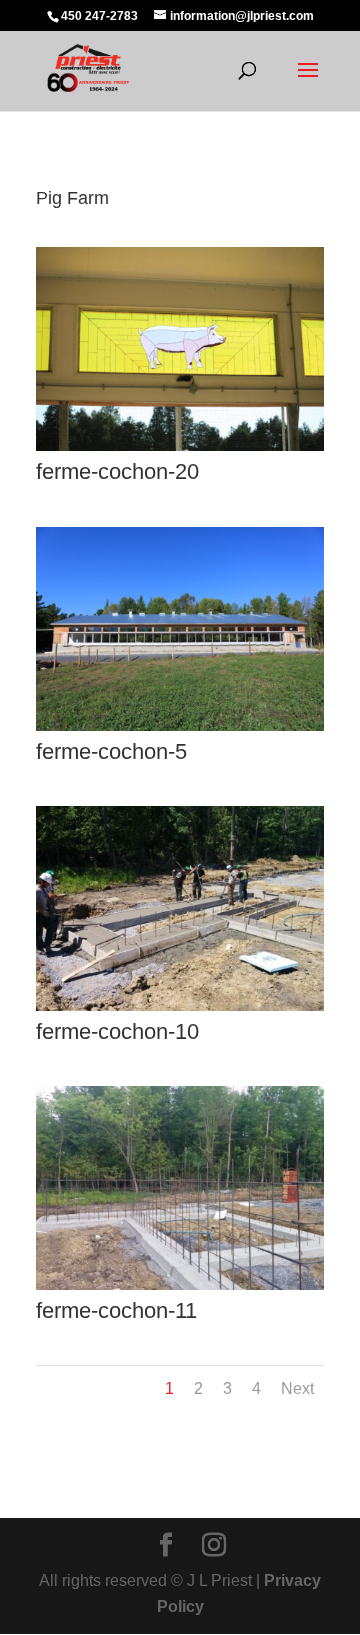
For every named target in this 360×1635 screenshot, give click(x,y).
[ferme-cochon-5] (180, 730)
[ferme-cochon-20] (180, 450)
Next (297, 1388)
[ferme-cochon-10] (180, 1010)
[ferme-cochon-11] (180, 1289)
